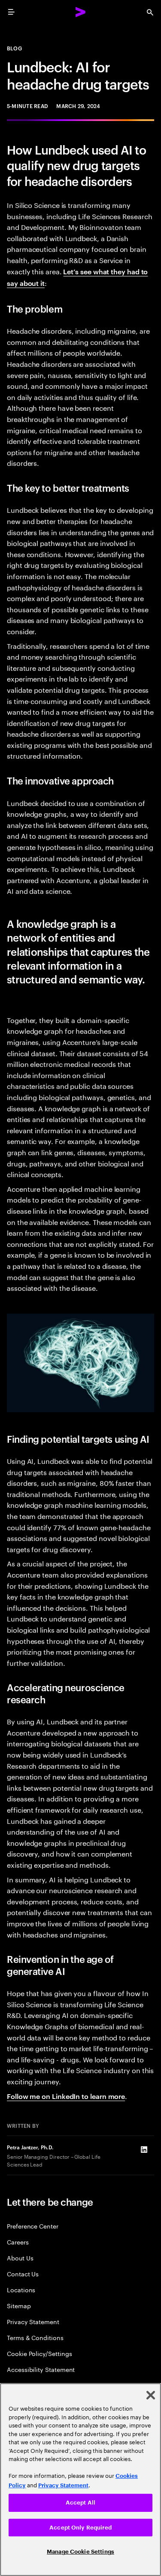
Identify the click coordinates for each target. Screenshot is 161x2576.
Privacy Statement (33, 2321)
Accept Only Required (80, 2528)
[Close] (151, 2395)
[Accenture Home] (81, 12)
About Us (20, 2258)
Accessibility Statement (41, 2369)
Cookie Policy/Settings (39, 2353)
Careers (18, 2242)
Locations (21, 2289)
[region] (80, 2480)
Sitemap (19, 2305)
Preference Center (33, 2226)
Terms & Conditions (35, 2337)
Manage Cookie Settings (80, 2552)
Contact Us (23, 2274)
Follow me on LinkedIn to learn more (66, 2096)
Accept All (80, 2503)
